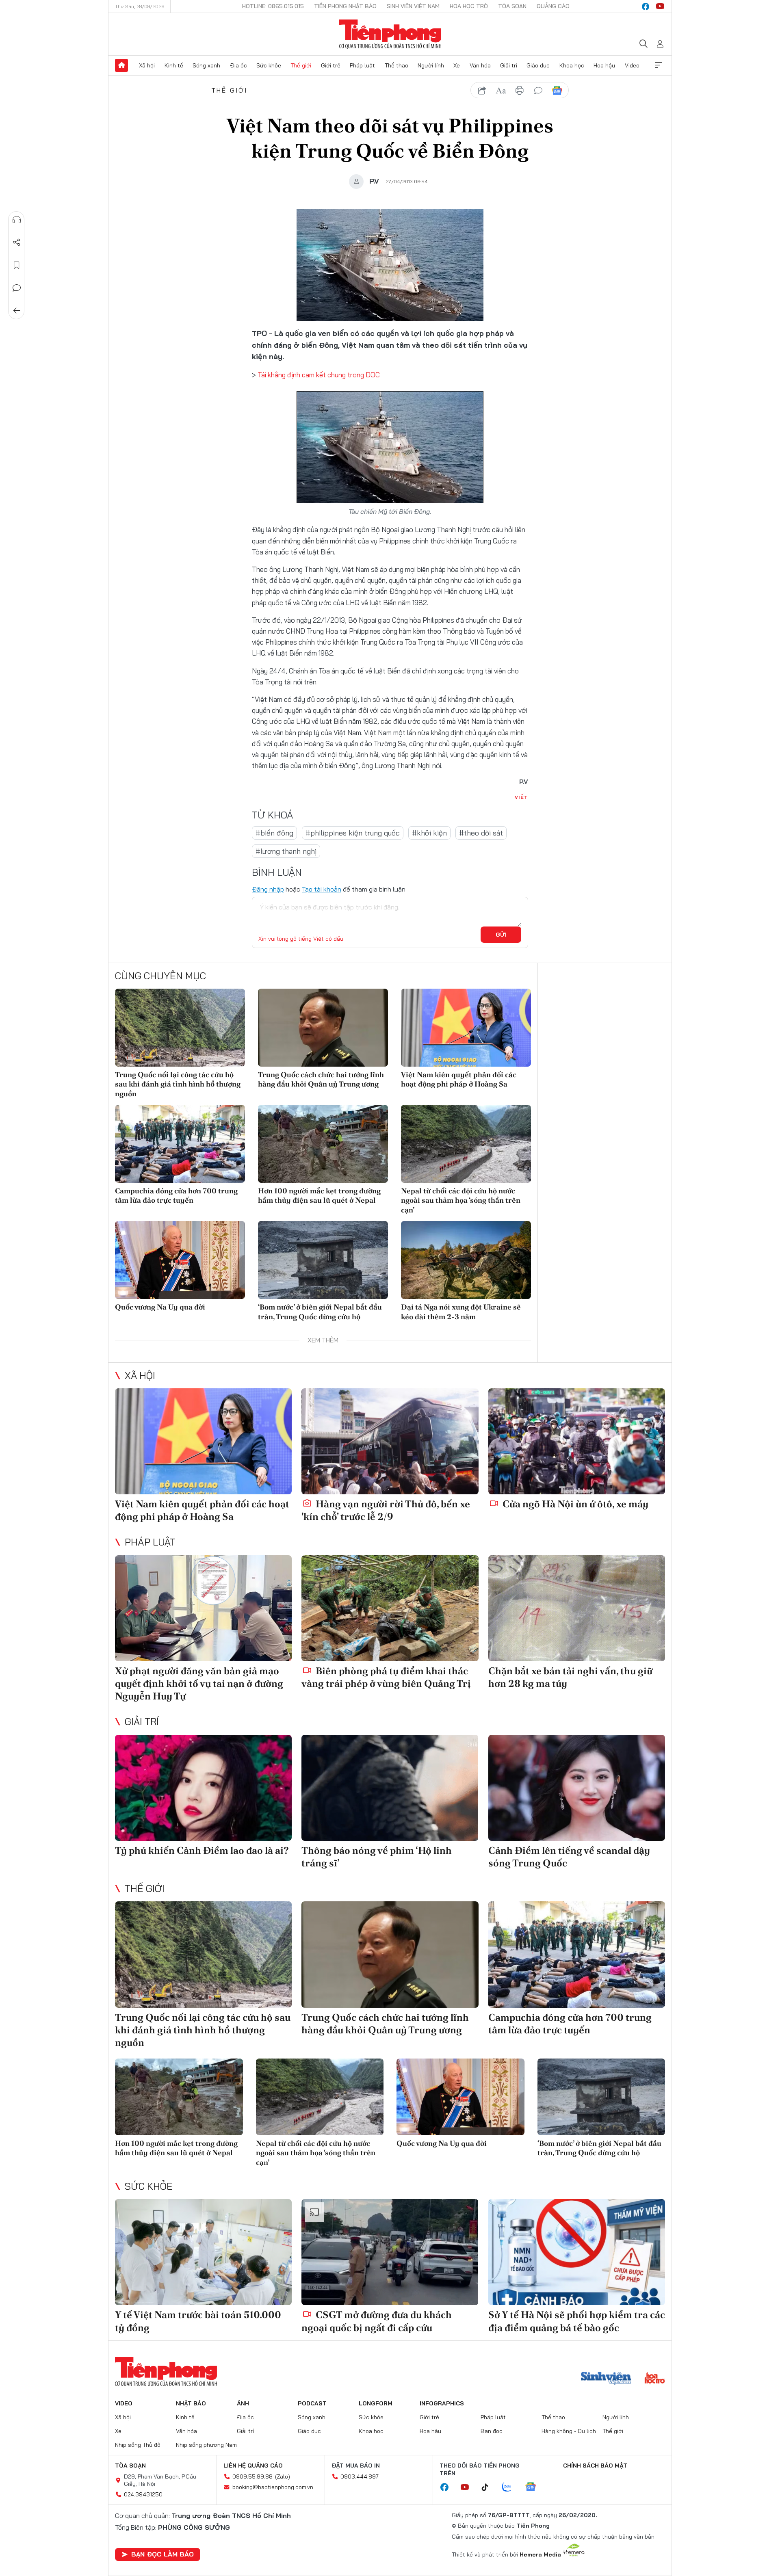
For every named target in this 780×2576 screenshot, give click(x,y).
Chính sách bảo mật (595, 2466)
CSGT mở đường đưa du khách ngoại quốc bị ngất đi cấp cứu (377, 2321)
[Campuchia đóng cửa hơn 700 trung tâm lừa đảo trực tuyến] (180, 1144)
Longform (376, 2403)
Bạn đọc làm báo (162, 2554)
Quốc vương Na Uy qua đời (160, 1307)
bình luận (538, 91)
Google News (557, 91)
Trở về (17, 311)
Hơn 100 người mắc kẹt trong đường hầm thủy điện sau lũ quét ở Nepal (319, 1195)
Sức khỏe (269, 65)
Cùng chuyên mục (160, 976)
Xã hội (147, 65)
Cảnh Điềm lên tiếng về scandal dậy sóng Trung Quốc (569, 1857)
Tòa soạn (512, 6)
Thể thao (396, 65)
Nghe (17, 220)
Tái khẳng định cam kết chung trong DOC (319, 375)
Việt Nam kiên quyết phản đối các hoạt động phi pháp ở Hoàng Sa (459, 1079)
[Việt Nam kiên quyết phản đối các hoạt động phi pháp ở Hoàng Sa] (466, 1028)
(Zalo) (283, 2476)
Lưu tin (17, 265)
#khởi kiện (429, 833)
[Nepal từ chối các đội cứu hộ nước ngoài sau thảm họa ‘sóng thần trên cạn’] (466, 1144)
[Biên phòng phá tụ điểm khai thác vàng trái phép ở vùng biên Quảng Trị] (390, 1608)
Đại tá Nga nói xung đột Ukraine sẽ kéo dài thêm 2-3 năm (461, 1312)
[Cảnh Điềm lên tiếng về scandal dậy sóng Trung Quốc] (577, 1788)
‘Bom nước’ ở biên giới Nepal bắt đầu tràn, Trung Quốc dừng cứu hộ (320, 1312)
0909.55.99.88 (252, 2476)
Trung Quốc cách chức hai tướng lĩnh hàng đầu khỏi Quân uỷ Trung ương (321, 1079)
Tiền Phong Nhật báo (345, 6)
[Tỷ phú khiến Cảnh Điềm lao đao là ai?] (203, 1788)
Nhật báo (191, 2403)
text (501, 91)
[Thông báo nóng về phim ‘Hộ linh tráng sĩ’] (390, 1788)
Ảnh (243, 2403)
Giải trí (509, 65)
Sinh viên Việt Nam (413, 6)
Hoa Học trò (469, 6)
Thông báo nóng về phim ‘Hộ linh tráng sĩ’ (377, 1857)
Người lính (431, 65)
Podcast (312, 2403)
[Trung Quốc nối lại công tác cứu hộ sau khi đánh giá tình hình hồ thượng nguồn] (180, 1028)
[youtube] (660, 6)
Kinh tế (174, 65)
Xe (457, 65)
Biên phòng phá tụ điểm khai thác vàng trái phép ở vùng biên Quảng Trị (386, 1677)
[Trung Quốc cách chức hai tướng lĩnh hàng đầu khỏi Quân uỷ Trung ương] (323, 1028)
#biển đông (274, 833)
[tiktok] (489, 2487)
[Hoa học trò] (655, 2379)
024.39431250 (143, 2494)
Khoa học (572, 65)
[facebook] (646, 6)
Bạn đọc (492, 2431)
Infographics (442, 2403)
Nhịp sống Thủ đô (138, 2445)
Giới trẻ (331, 65)
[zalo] (511, 2487)
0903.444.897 (360, 2476)
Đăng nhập (268, 889)
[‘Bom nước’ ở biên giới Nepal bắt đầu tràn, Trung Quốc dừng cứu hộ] (323, 1260)
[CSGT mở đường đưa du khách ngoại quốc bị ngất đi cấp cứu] (390, 2252)
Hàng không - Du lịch (569, 2431)
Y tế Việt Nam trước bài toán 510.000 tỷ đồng (198, 2321)
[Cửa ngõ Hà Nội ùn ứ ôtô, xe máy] (577, 1441)
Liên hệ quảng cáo (253, 2466)
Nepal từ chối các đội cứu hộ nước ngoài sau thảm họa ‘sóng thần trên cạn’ (461, 1200)
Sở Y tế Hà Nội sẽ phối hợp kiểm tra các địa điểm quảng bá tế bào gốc (577, 2321)
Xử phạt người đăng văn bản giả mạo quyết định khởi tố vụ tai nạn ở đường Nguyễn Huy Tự (199, 1683)
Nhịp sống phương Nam (206, 2445)
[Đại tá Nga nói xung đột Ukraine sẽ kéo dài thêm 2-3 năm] (466, 1260)
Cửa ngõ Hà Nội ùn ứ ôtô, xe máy (574, 1504)
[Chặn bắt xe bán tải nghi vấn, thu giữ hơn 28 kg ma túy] (577, 1608)
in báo (520, 91)
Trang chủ (121, 65)
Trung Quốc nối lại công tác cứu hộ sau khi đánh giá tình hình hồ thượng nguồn (178, 1084)
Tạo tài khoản (322, 889)
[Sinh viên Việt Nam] (606, 2379)
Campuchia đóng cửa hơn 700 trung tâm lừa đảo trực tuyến (176, 1195)
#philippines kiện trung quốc (353, 833)
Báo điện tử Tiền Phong (390, 34)
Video (632, 65)
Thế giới (301, 65)
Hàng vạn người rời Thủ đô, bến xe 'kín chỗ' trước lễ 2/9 (386, 1510)
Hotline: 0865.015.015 (273, 6)
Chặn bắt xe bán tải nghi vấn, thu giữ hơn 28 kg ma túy (570, 1677)
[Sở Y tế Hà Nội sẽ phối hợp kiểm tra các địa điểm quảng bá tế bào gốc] (577, 2252)
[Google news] (535, 2487)
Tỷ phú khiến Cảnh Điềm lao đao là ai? (202, 1850)
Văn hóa (480, 65)
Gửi (501, 935)
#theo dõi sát (481, 833)
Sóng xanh (206, 65)
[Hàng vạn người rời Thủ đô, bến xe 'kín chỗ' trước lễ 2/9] (390, 1441)
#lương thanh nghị (286, 851)
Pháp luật (362, 65)
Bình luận (17, 288)
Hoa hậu (604, 65)
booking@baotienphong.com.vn (273, 2487)
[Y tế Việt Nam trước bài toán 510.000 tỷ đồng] (203, 2252)
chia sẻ (482, 91)
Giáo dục (538, 65)
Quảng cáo (553, 6)
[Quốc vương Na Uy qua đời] (180, 1260)
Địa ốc (238, 65)
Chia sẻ (17, 242)
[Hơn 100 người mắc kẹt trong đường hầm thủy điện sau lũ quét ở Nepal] (323, 1144)
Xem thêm (659, 65)
